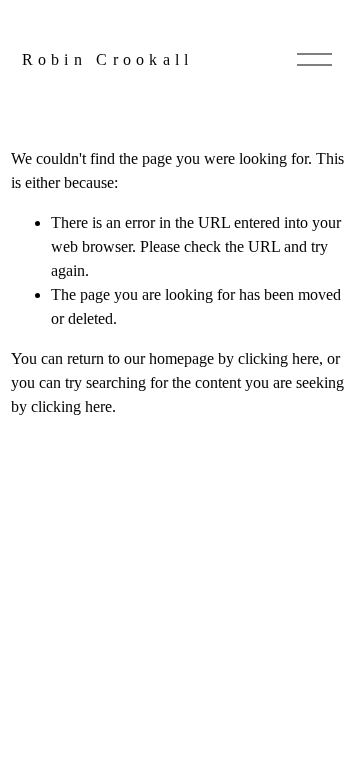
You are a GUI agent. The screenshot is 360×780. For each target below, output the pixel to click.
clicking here (278, 358)
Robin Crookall (108, 59)
